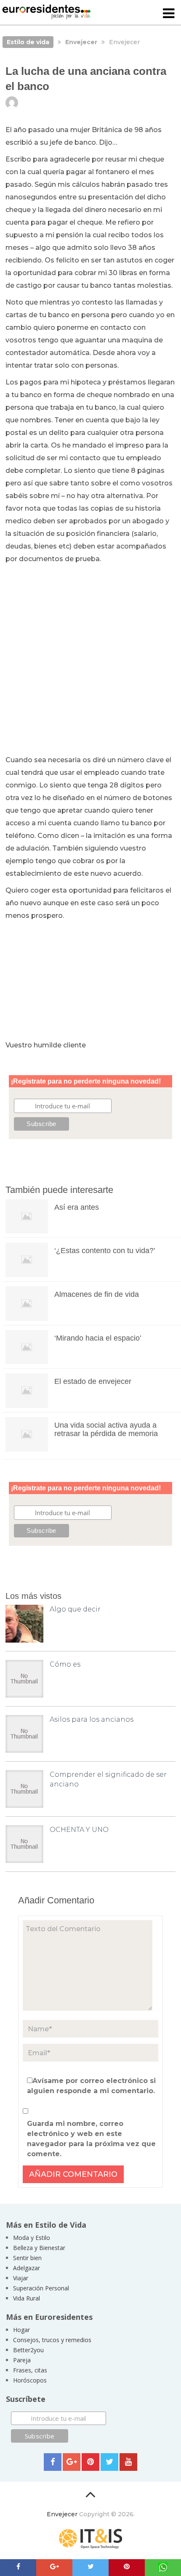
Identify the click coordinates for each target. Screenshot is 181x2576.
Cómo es (65, 1664)
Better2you (28, 2350)
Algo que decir (75, 1609)
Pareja (22, 2360)
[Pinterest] (90, 2462)
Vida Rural (27, 2298)
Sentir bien (27, 2258)
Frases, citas (30, 2370)
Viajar (21, 2278)
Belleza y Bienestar (39, 2248)
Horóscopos (30, 2380)
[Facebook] (53, 2462)
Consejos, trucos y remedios (52, 2340)
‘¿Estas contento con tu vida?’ (105, 1251)
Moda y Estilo (32, 2238)
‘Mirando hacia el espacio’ (98, 1338)
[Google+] (72, 2462)
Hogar (21, 2330)
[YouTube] (128, 2462)
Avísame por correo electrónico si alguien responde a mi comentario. (91, 2086)
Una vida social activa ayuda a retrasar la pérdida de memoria (106, 1429)
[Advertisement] (90, 660)
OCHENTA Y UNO (79, 1830)
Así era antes (77, 1207)
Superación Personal (41, 2288)
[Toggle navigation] (169, 14)
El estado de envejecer (93, 1381)
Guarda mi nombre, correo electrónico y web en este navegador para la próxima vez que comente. (91, 2139)
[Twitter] (109, 2462)
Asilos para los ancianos (92, 1719)
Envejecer (62, 2514)
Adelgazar (27, 2268)
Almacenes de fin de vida (97, 1294)
